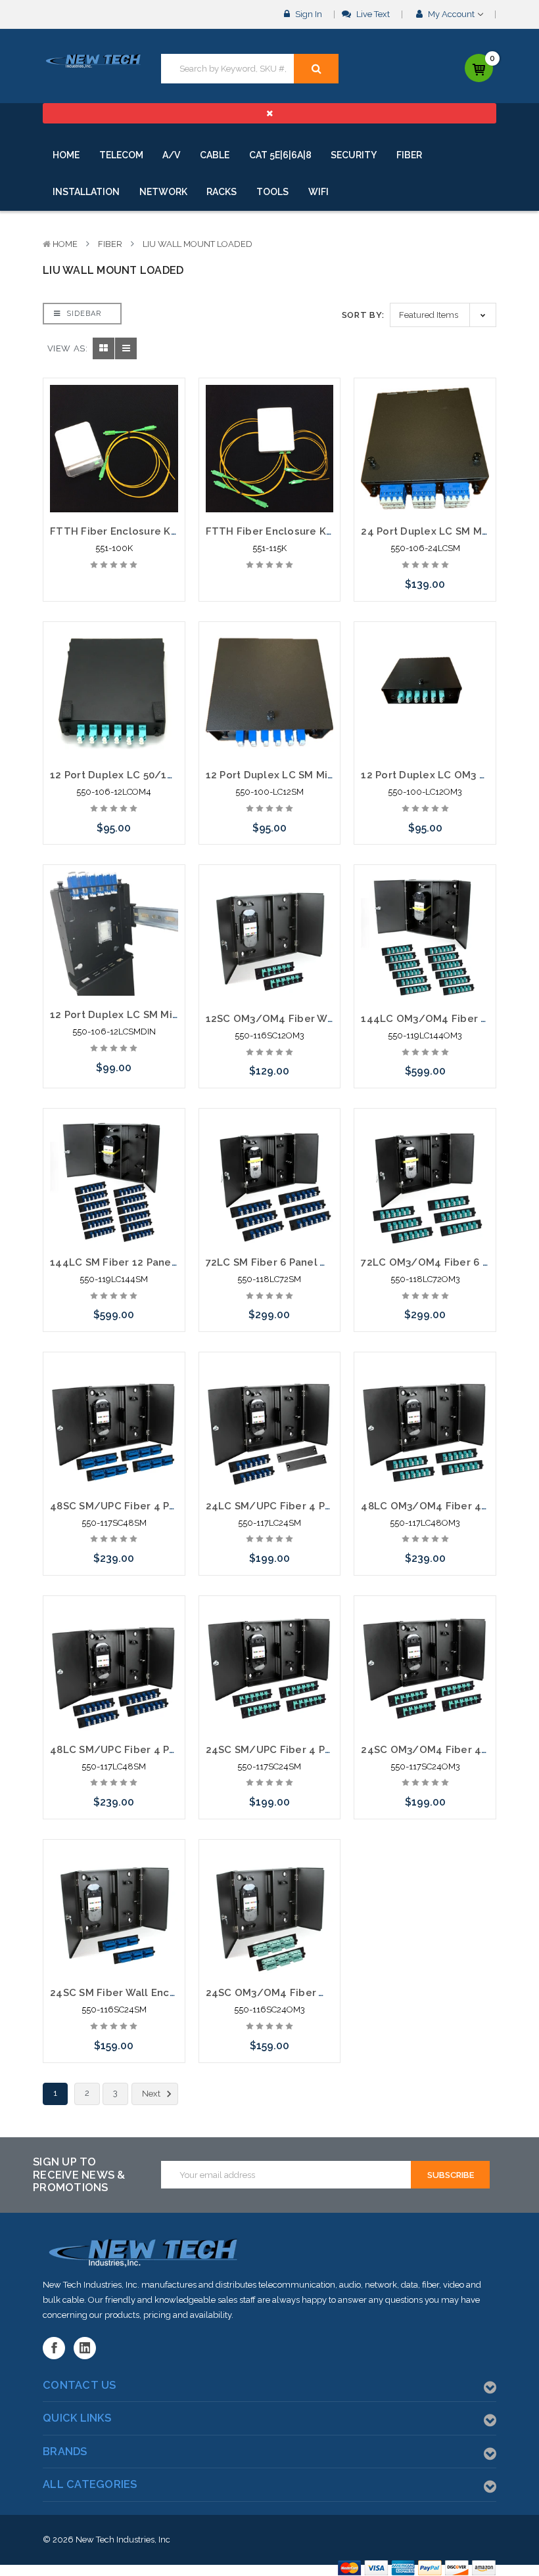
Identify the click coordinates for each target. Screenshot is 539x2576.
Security (354, 155)
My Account (451, 14)
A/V (171, 155)
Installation (86, 192)
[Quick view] (114, 418)
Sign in (308, 14)
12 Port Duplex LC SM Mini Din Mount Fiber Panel (173, 1015)
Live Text (372, 14)
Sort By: (363, 315)
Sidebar (82, 314)
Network (163, 192)
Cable (215, 155)
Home (66, 155)
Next (152, 2094)
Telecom (121, 155)
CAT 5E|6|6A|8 (280, 155)
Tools (272, 192)
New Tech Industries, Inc (123, 2540)
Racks (222, 192)
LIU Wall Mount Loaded (198, 244)
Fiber (409, 155)
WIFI (318, 192)
